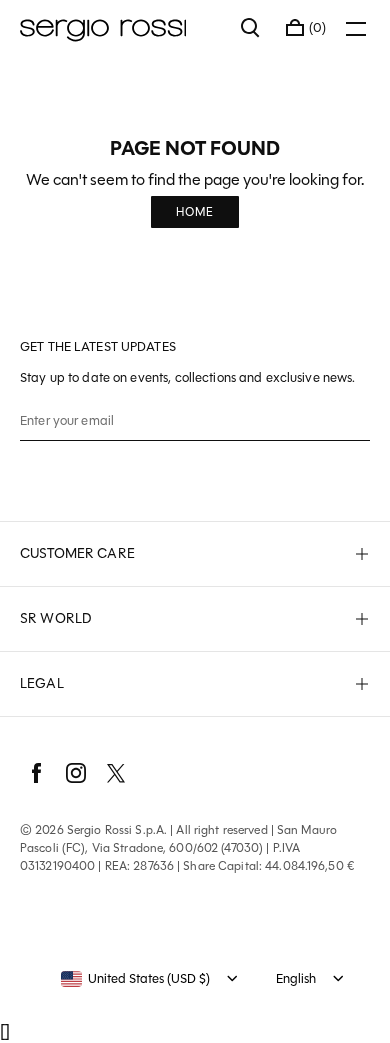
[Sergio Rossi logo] (120, 28)
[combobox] (135, 979)
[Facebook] (36, 773)
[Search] (251, 28)
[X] (116, 773)
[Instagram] (76, 773)
